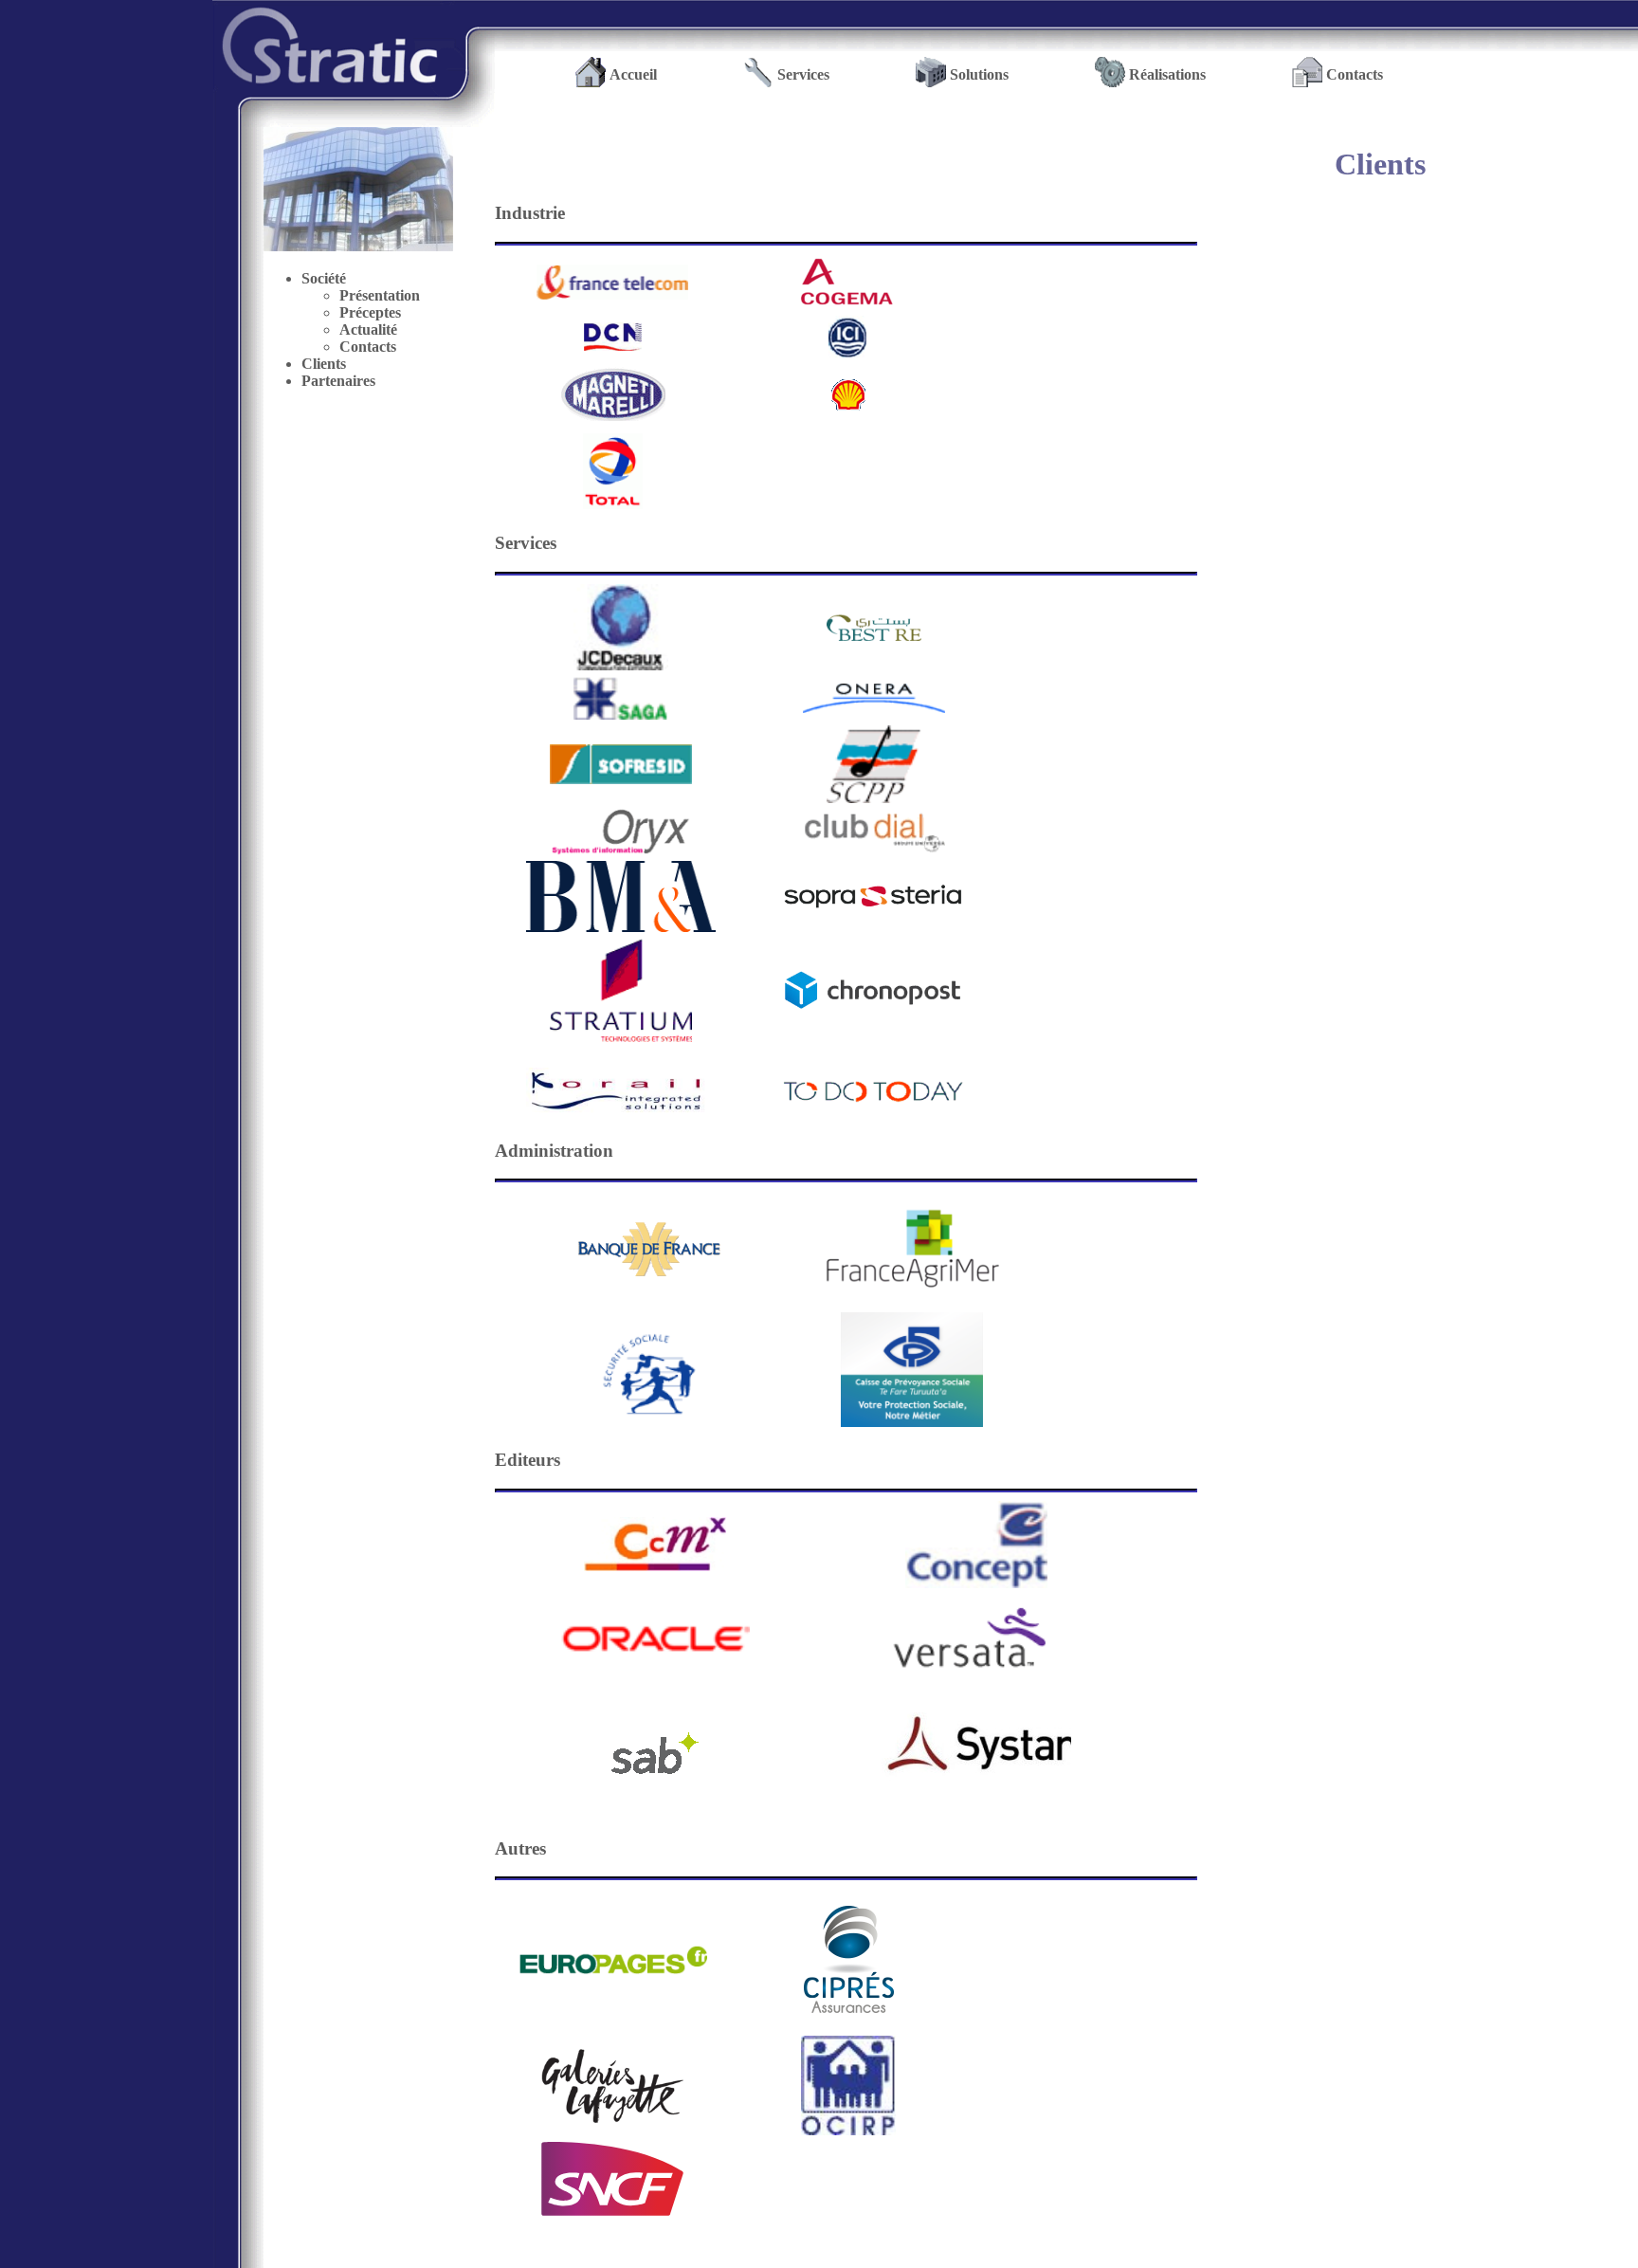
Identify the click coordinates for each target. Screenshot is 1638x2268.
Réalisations (1167, 74)
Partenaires (338, 381)
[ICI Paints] (847, 337)
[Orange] (612, 282)
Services (803, 74)
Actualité (368, 329)
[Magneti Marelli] (612, 394)
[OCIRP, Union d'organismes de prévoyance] (848, 2130)
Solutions (979, 74)
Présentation (380, 295)
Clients (324, 364)
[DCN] (612, 337)
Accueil (633, 74)
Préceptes (370, 312)
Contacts (1355, 74)
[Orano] (847, 282)
